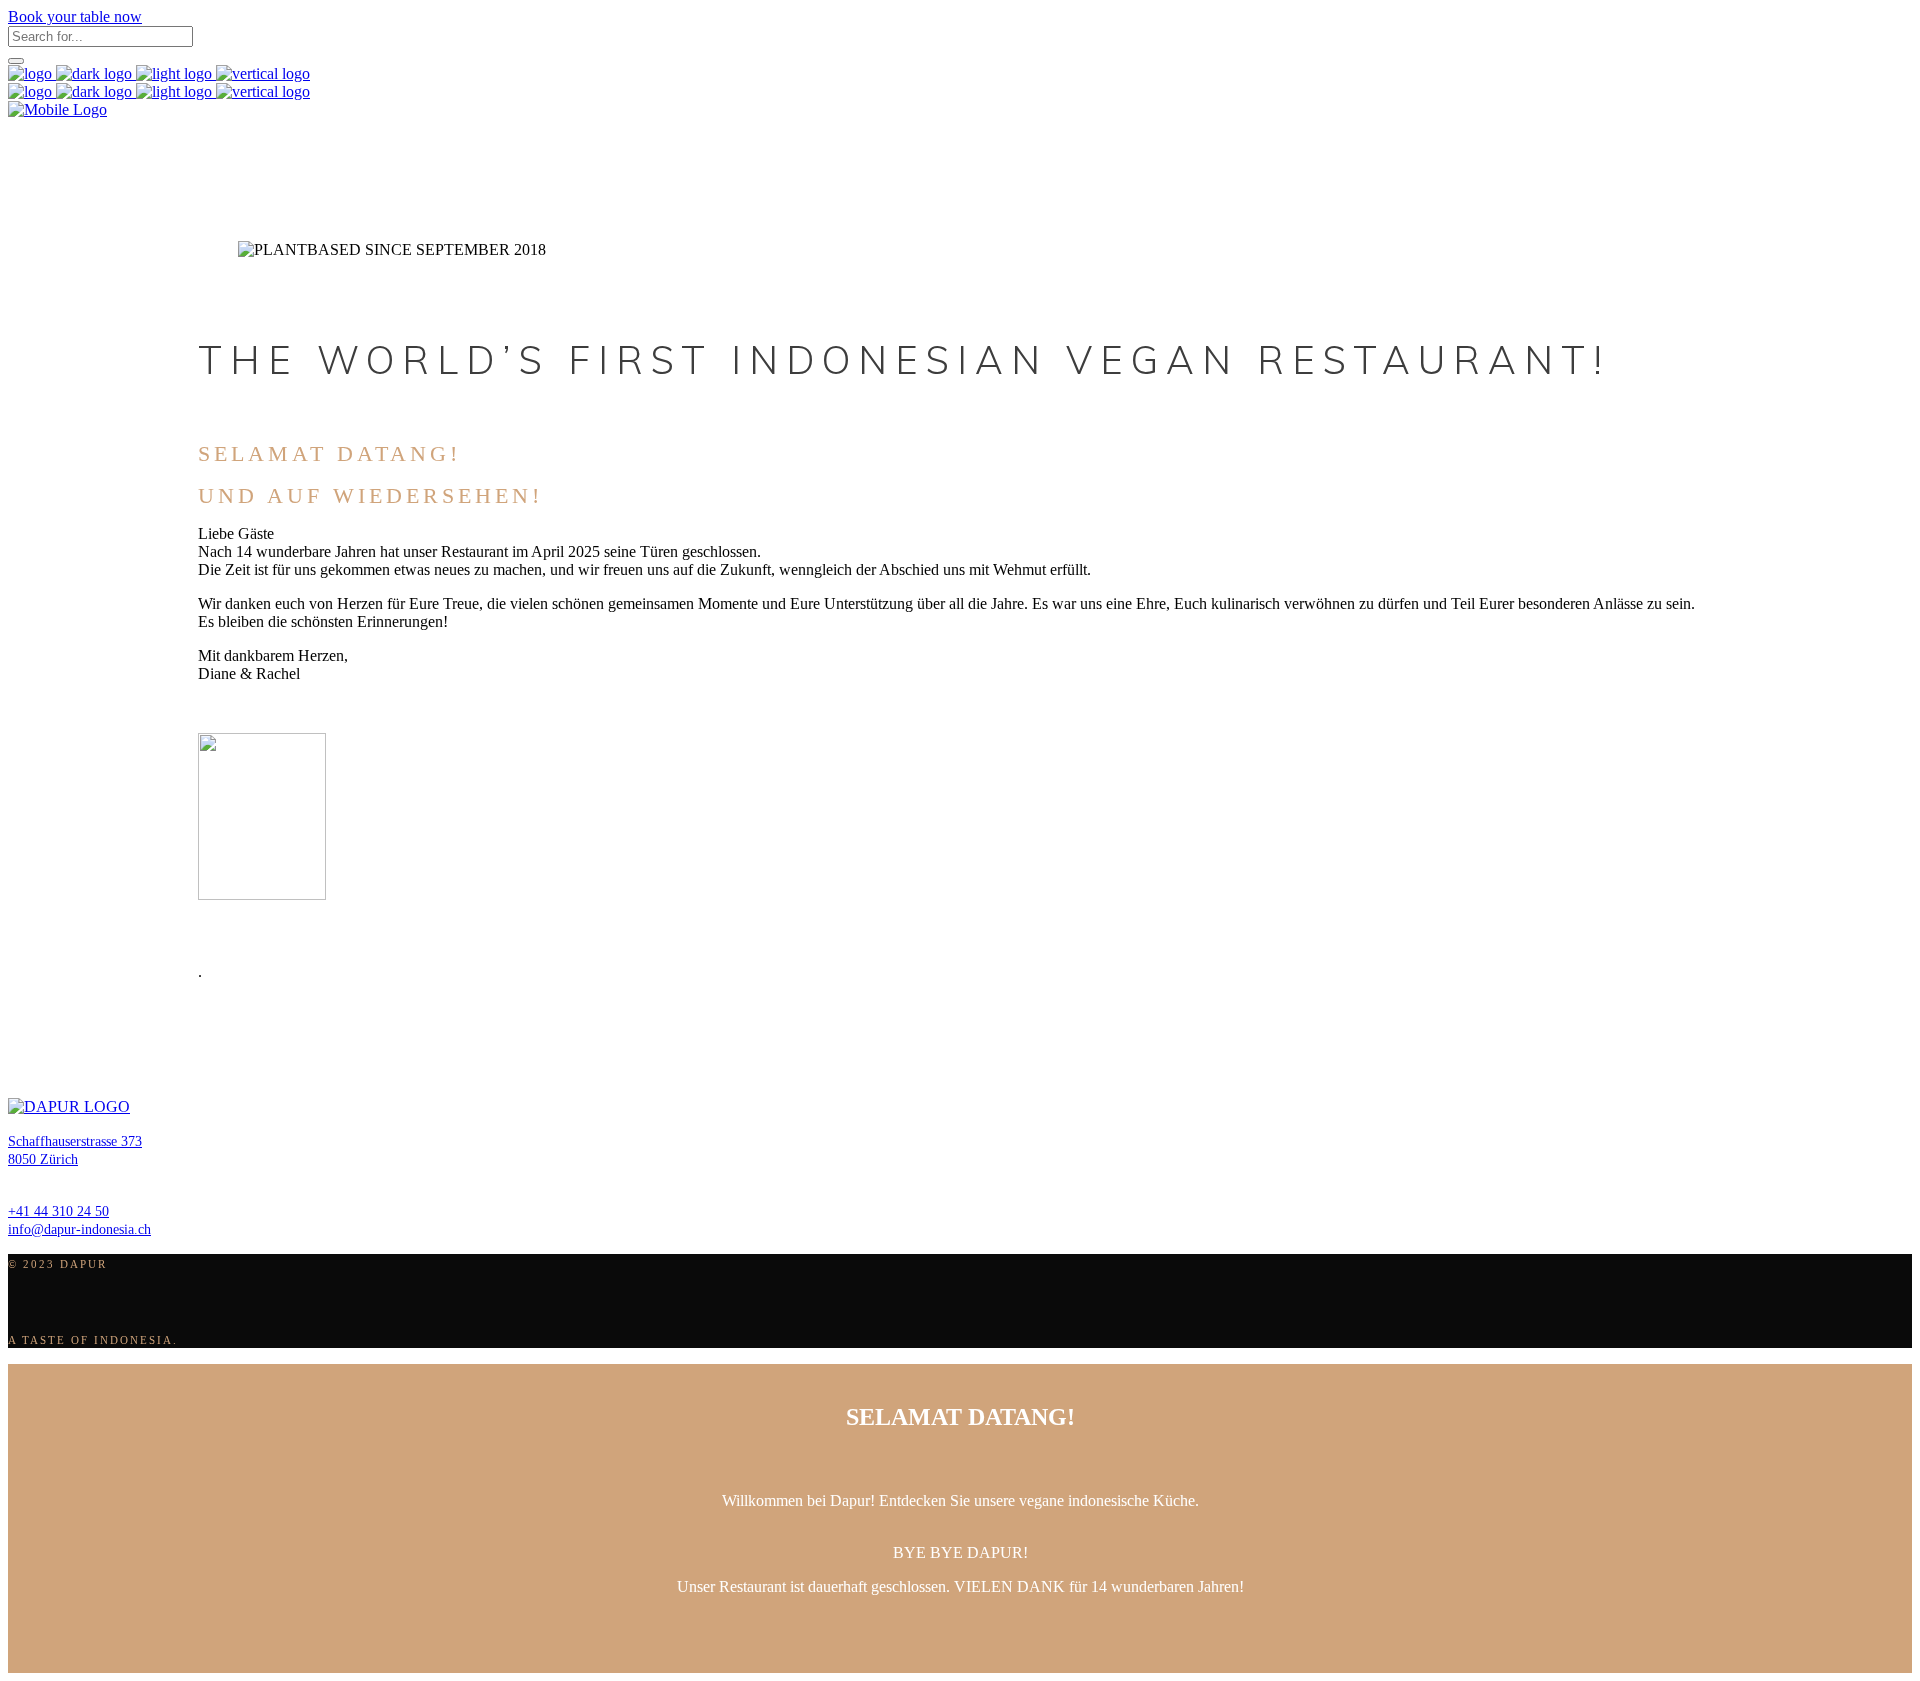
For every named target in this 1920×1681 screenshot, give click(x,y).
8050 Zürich (43, 1159)
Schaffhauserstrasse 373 (75, 1141)
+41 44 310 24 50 (58, 1211)
